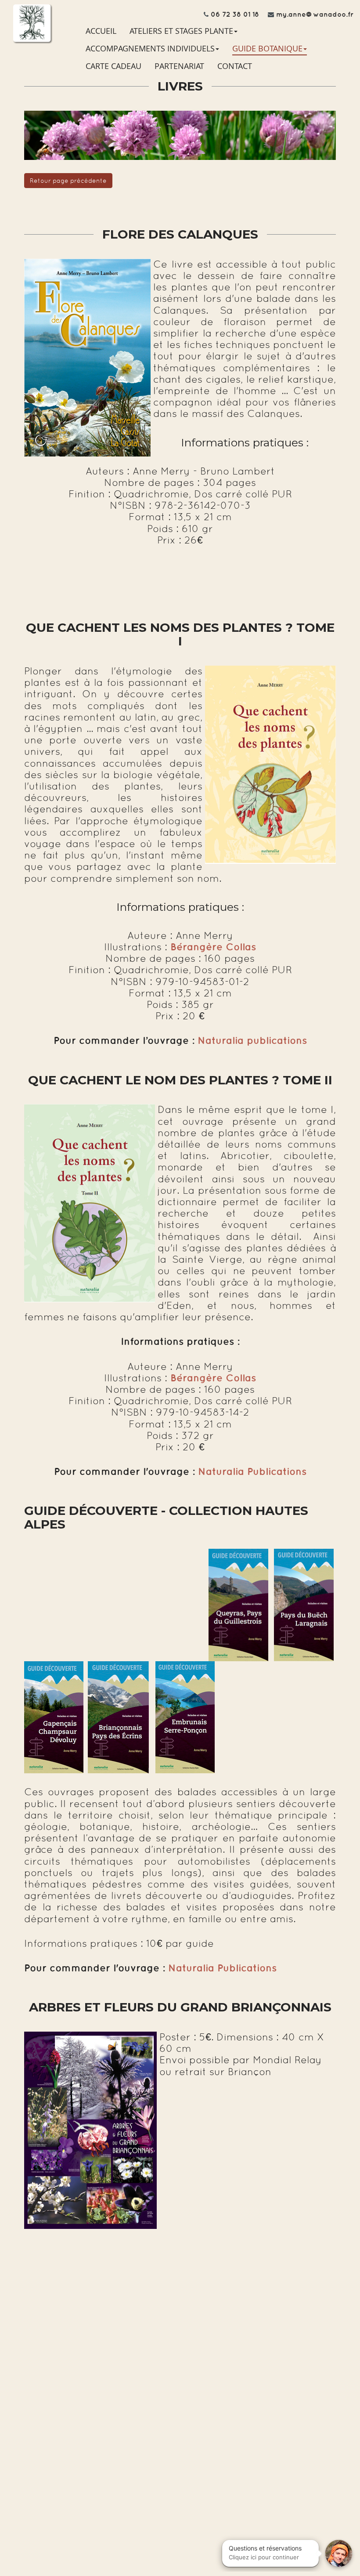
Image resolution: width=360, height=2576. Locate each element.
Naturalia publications (252, 1040)
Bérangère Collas (213, 1378)
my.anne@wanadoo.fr (315, 14)
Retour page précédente (68, 181)
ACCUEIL (101, 31)
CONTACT (235, 66)
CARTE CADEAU (113, 66)
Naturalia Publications (252, 1471)
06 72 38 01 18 (235, 14)
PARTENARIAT (179, 66)
